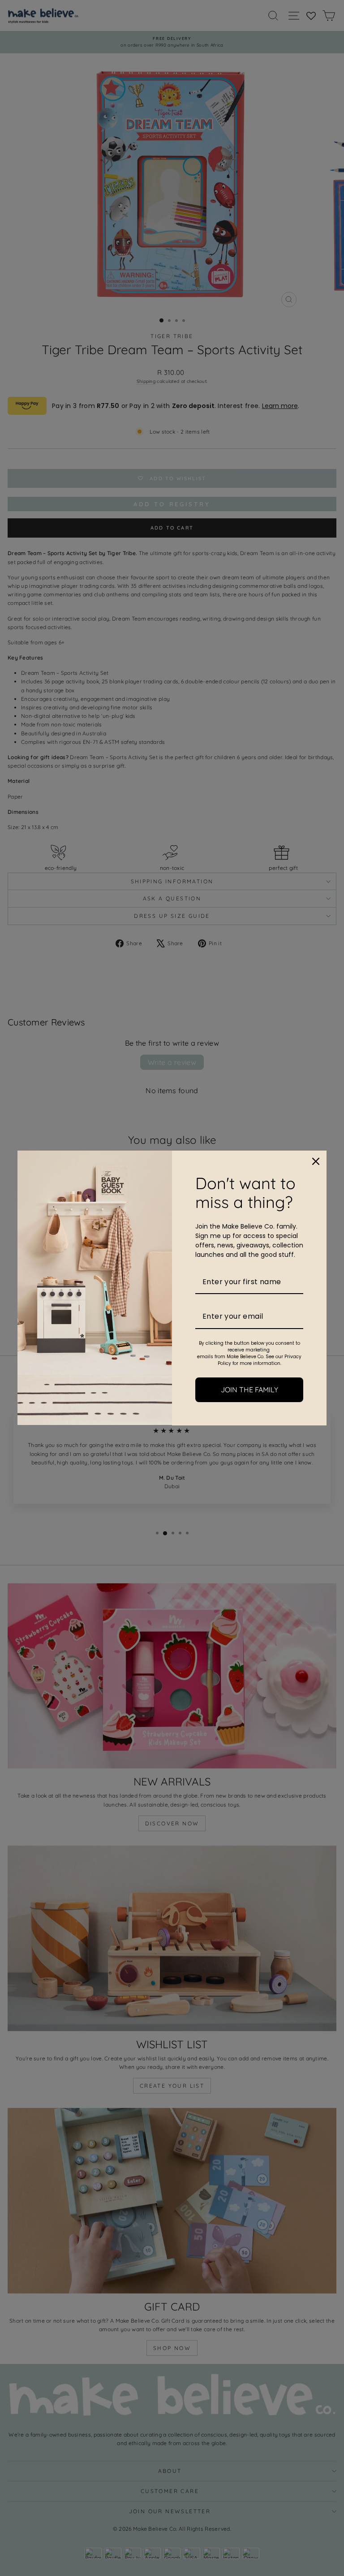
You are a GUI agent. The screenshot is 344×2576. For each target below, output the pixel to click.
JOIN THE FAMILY (249, 1390)
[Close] (316, 1161)
